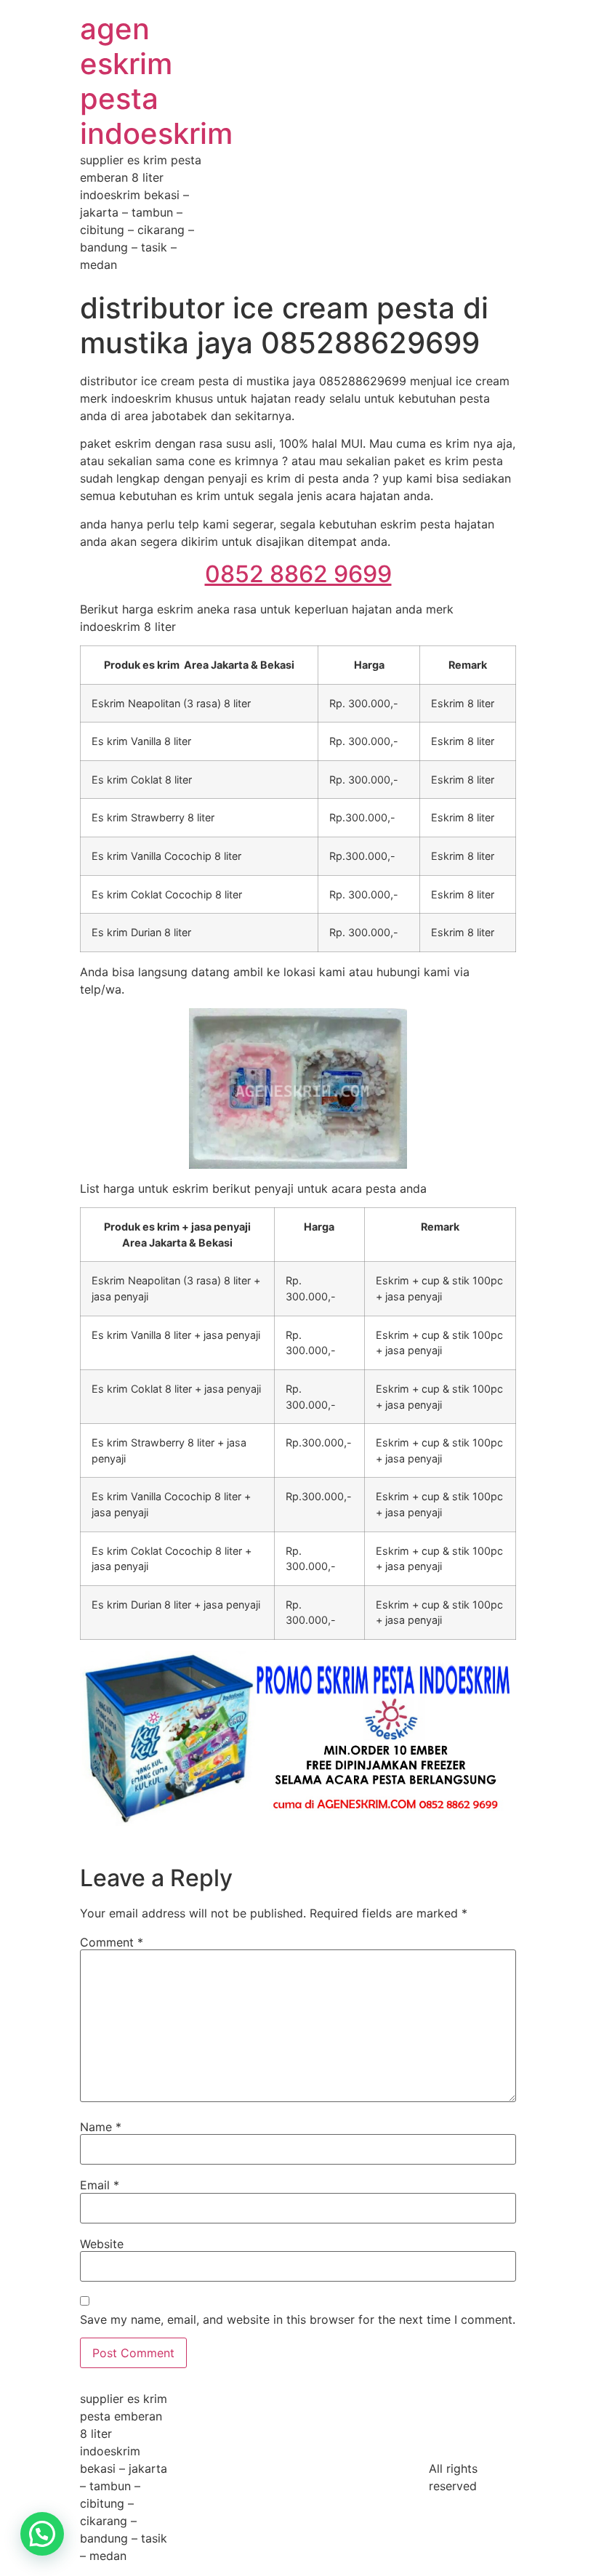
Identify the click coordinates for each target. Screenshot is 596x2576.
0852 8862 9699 (298, 574)
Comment (112, 1942)
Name (101, 2127)
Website (102, 2244)
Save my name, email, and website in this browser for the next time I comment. (298, 2319)
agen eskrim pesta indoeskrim (156, 81)
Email (100, 2185)
